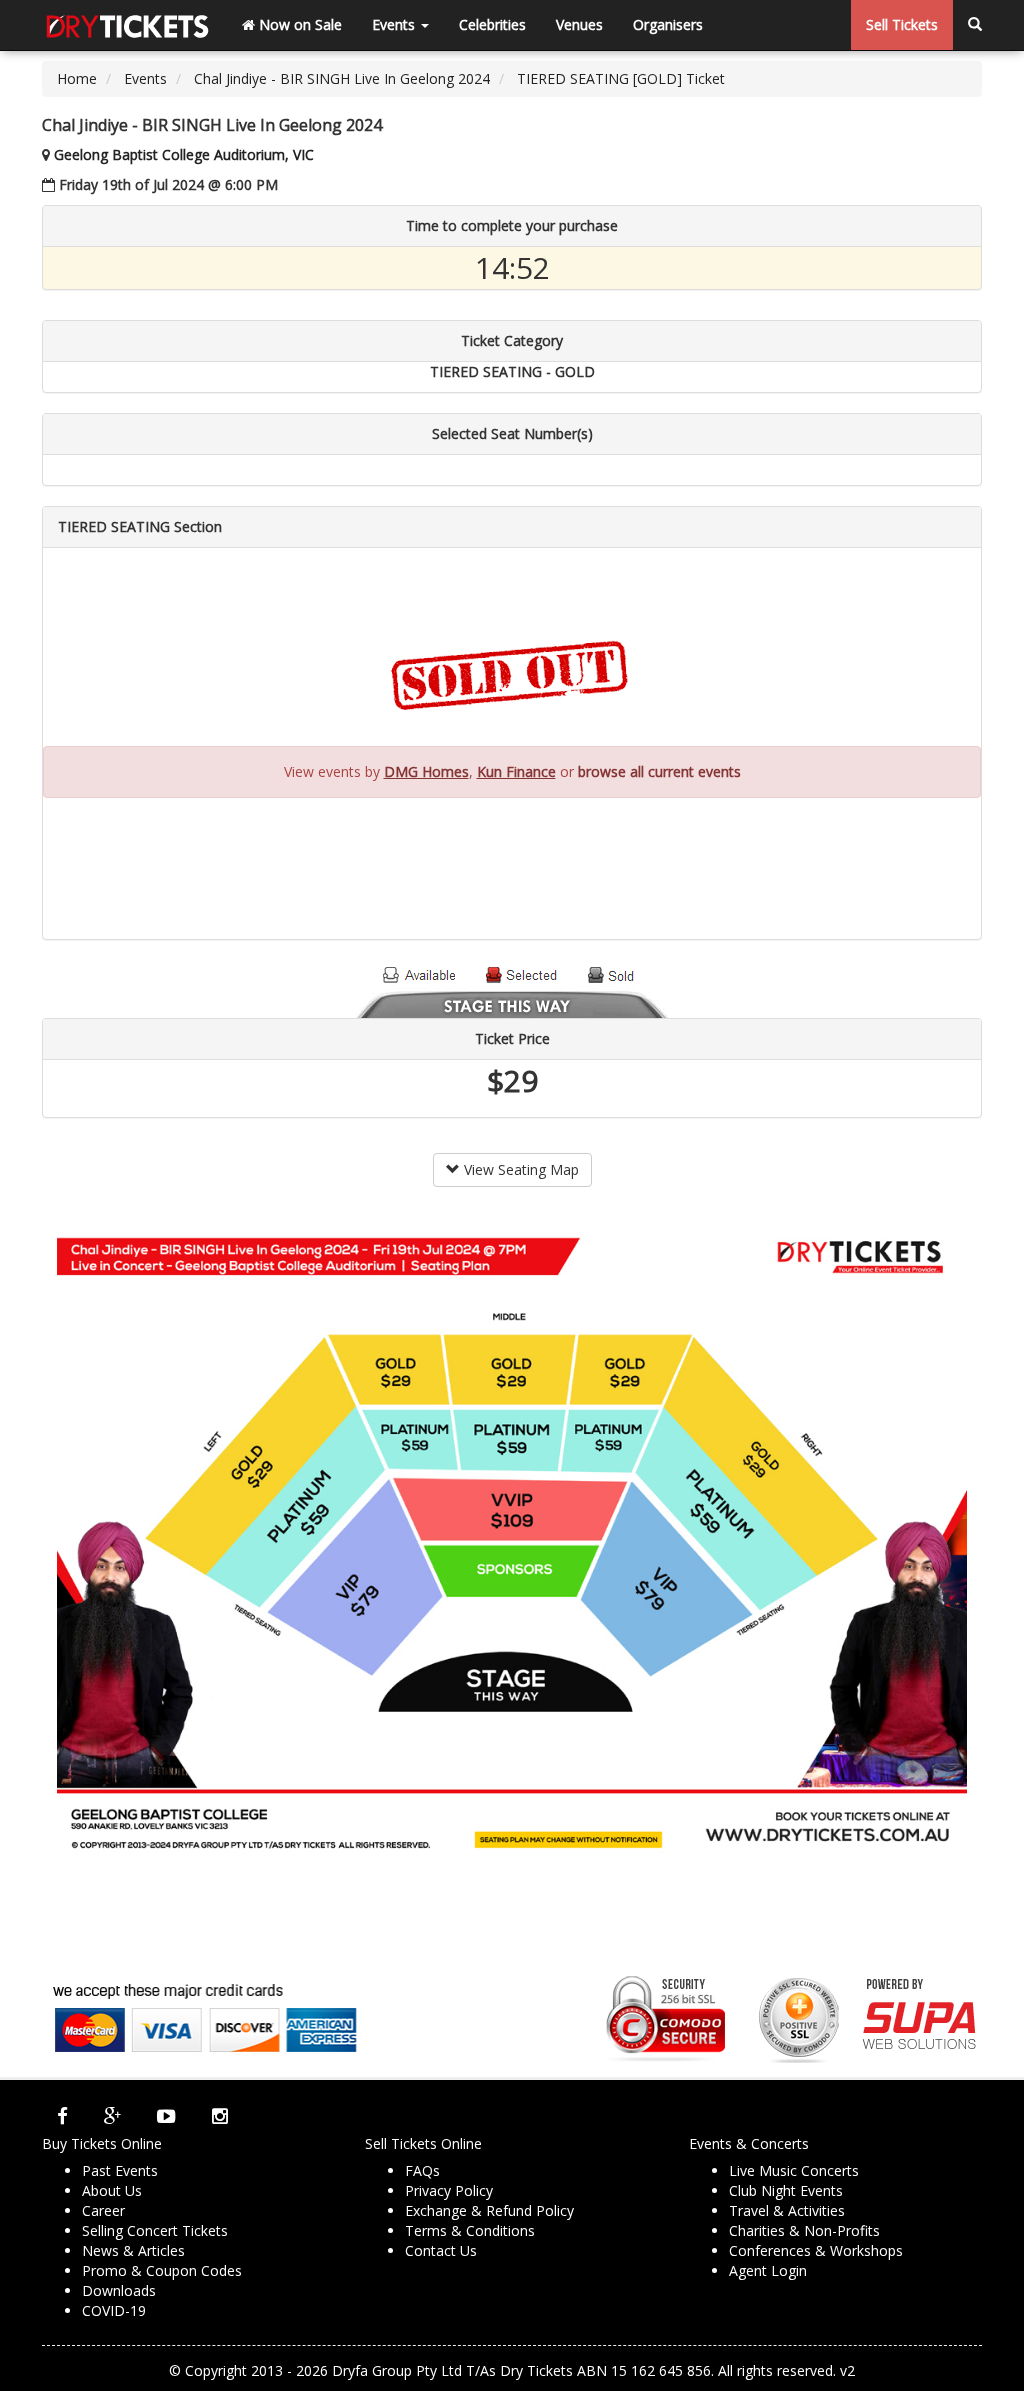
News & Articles (133, 2250)
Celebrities (492, 24)
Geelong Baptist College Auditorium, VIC (184, 154)
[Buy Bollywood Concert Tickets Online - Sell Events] (127, 25)
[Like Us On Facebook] (62, 2116)
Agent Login (768, 2270)
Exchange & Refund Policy (489, 2210)
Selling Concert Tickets (155, 2230)
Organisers (668, 24)
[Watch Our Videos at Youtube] (166, 2116)
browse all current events (659, 771)
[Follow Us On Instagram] (220, 2116)
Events (395, 24)
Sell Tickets (902, 24)
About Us (112, 2190)
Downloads (119, 2290)
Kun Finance (516, 771)
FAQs (422, 2170)
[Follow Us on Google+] (112, 2116)
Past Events (120, 2170)
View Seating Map (519, 1169)
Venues (579, 24)
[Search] (975, 25)
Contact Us (441, 2250)
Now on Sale (298, 24)
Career (103, 2210)
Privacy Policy (449, 2190)
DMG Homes (426, 771)
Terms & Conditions (470, 2230)
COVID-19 (114, 2310)
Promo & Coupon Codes (162, 2270)
